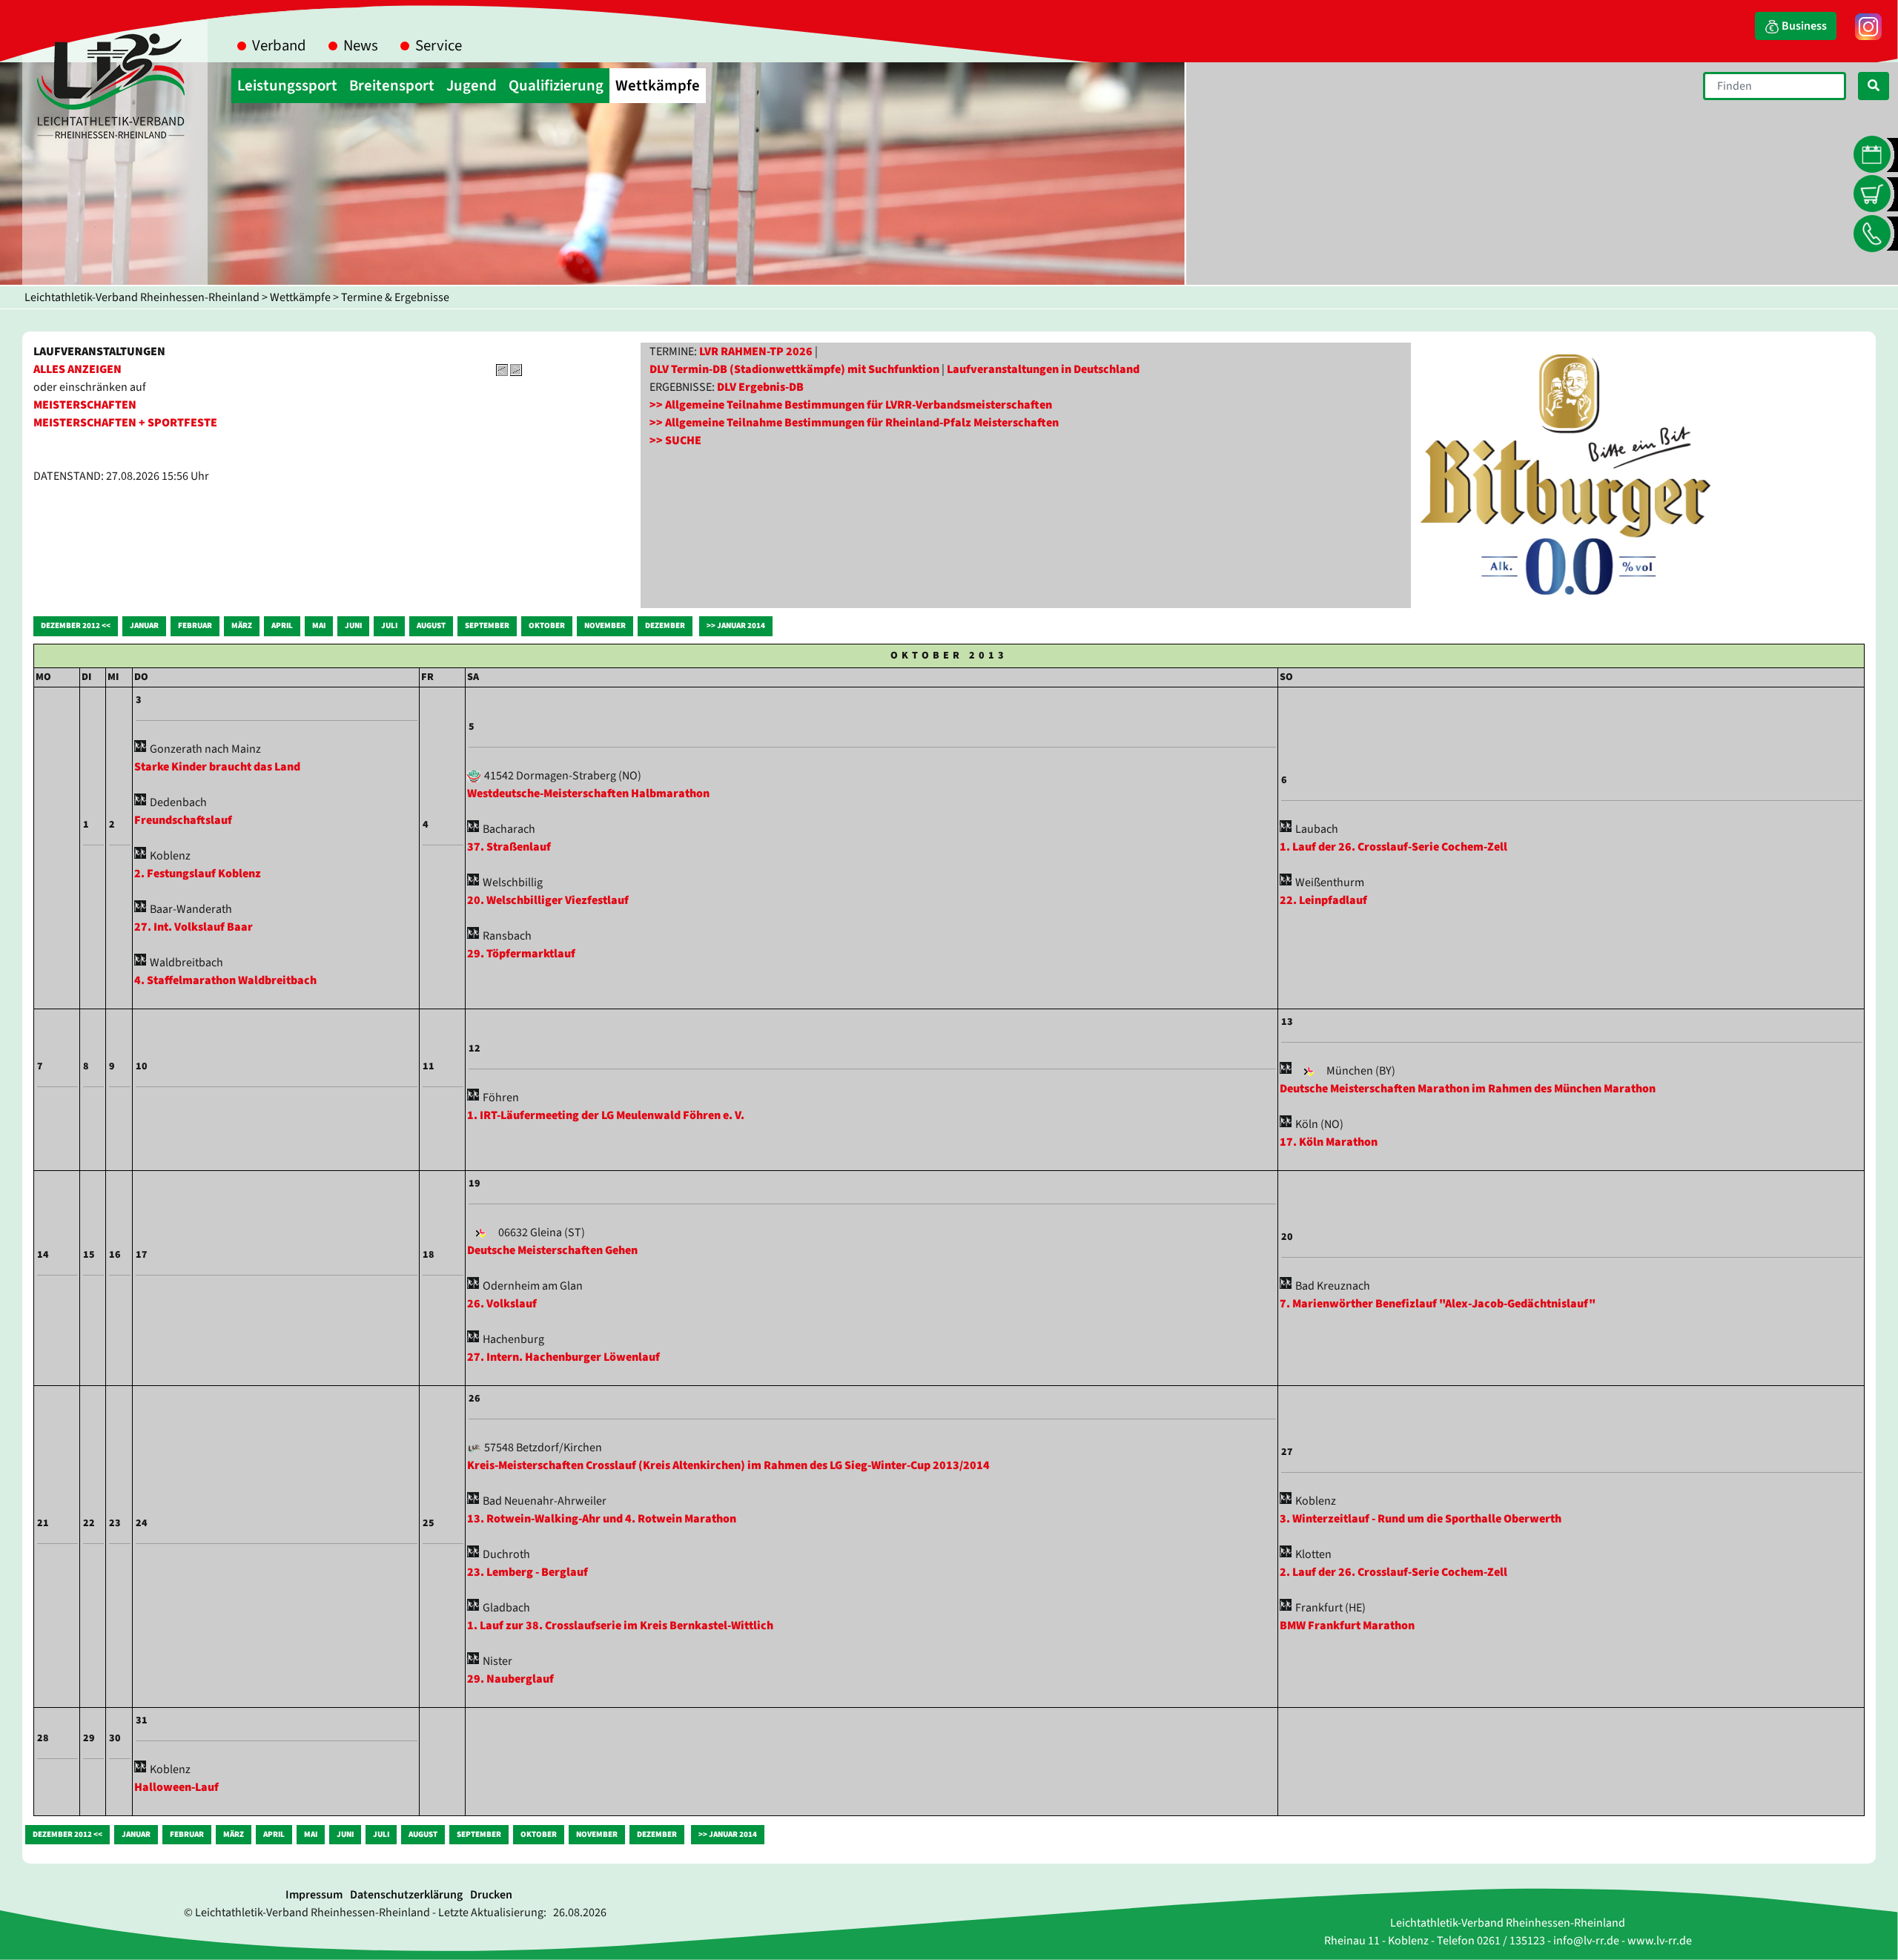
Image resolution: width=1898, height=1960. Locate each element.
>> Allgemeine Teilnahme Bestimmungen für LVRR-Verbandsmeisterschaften (851, 405)
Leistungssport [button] (287, 86)
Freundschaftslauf (183, 820)
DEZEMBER (665, 626)
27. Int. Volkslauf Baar (194, 927)
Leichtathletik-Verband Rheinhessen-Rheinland (142, 297)
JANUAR (144, 626)
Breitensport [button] (392, 86)
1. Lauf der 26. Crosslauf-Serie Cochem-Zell (1393, 847)
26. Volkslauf (502, 1304)
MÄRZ (242, 626)
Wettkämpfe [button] (658, 86)
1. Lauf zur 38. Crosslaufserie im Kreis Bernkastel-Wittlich (620, 1626)
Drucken (491, 1895)
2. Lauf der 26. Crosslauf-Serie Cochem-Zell (1393, 1572)
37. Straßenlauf (509, 847)
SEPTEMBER (487, 626)
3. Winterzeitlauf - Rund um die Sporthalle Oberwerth (1421, 1519)
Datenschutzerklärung (406, 1895)
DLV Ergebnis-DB (760, 387)
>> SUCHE (675, 440)
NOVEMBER (605, 626)
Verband (279, 46)
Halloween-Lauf (176, 1787)
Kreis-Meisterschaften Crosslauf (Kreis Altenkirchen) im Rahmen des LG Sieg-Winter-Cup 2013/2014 (728, 1465)
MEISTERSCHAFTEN (85, 405)
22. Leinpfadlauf (1323, 900)
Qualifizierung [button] (556, 86)
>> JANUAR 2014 (736, 626)
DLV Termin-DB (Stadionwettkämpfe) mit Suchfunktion (794, 369)
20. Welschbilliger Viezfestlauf (548, 900)
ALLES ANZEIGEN (77, 369)
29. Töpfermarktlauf (521, 954)
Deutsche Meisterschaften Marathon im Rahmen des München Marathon (1468, 1089)
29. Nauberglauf (510, 1679)
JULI (389, 626)
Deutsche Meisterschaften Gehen (552, 1250)
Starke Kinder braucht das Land (217, 767)
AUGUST (431, 626)
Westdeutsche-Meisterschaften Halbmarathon (588, 793)
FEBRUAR (195, 626)
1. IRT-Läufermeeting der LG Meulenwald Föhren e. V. (606, 1115)
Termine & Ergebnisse (395, 297)
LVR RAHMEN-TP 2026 (756, 352)
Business (1803, 26)
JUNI (353, 626)
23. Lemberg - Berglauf (528, 1572)
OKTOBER (547, 626)
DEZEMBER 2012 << (76, 626)
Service (439, 46)
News (361, 46)
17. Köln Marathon (1329, 1142)
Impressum (314, 1895)
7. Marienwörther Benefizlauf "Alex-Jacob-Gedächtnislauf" (1438, 1304)
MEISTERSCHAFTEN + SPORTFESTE (125, 423)
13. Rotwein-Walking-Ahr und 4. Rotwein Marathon (602, 1519)
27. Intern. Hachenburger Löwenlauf (563, 1357)
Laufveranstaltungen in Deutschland (1043, 369)
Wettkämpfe (300, 297)
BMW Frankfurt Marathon (1347, 1626)
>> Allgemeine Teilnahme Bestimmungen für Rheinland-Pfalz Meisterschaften (854, 423)
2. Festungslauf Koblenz (198, 874)
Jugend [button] (472, 86)
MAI (319, 626)
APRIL (282, 626)
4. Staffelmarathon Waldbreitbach (225, 980)
